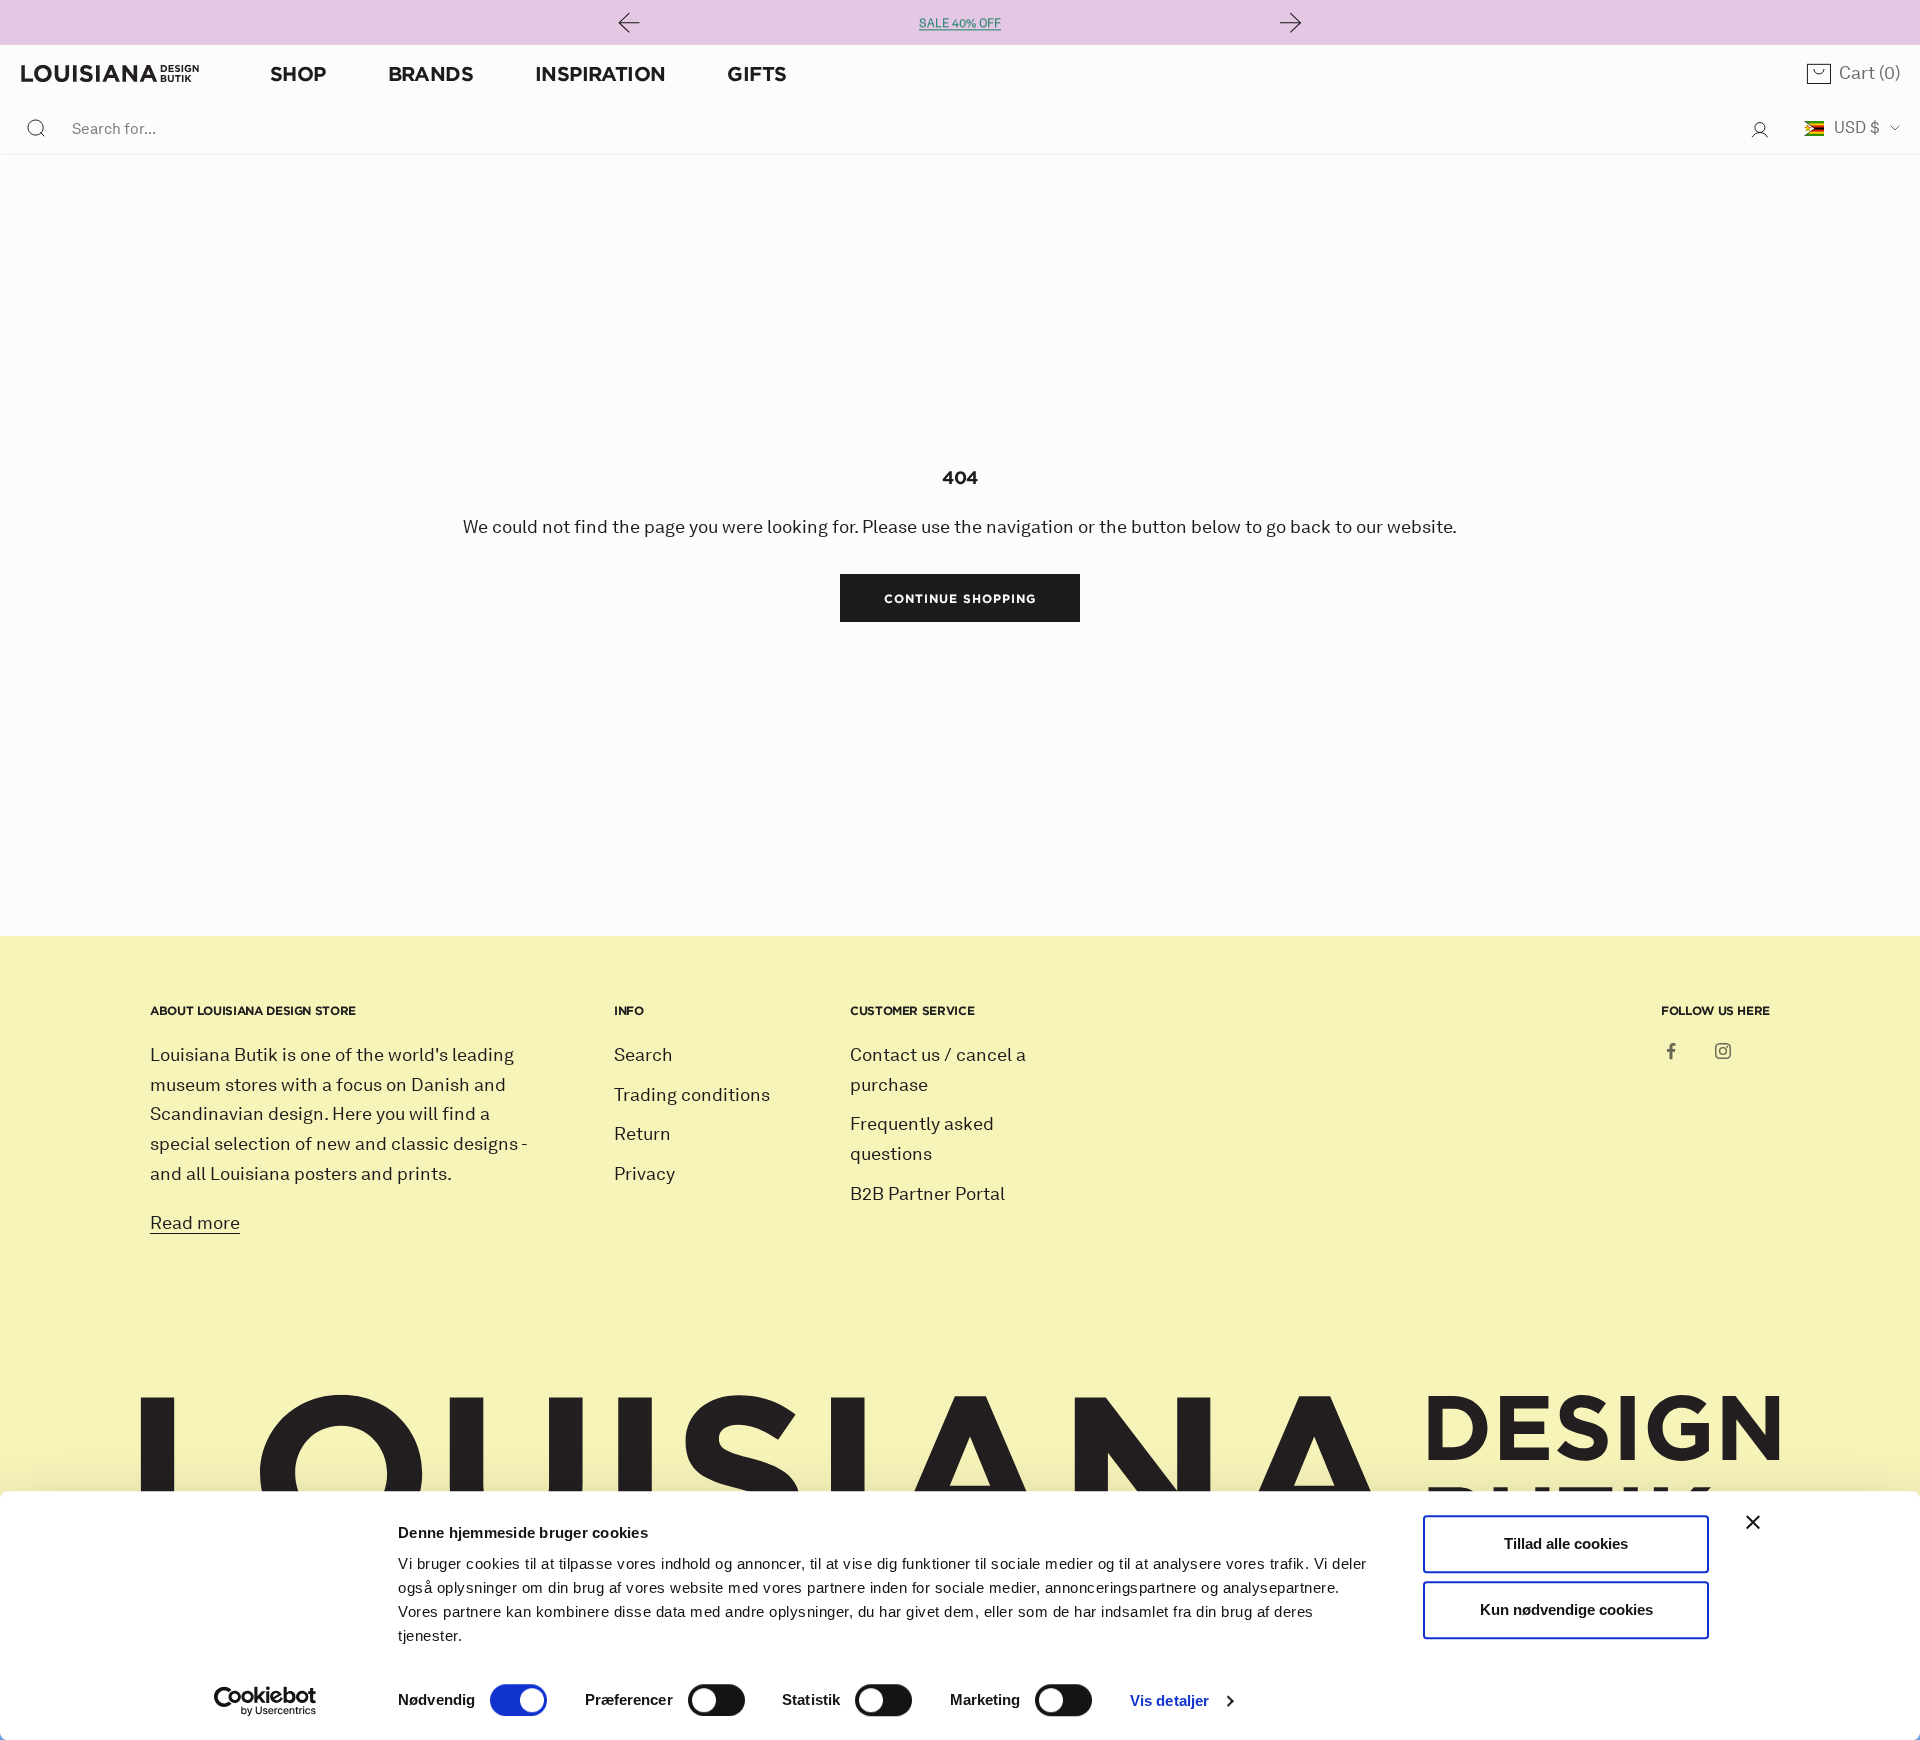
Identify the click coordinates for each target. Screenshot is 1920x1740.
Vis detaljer (1169, 1700)
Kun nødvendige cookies (1566, 1609)
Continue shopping (959, 598)
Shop (298, 73)
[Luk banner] (1753, 1522)
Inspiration (600, 73)
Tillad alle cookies (1566, 1543)
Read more (195, 1223)
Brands (430, 73)
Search (643, 1055)
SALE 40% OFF (960, 22)
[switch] (716, 1700)
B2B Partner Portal (927, 1194)
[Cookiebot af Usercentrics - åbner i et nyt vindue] (265, 1701)
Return (642, 1134)
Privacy (644, 1174)
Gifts (756, 73)
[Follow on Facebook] (1671, 1051)
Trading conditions (692, 1095)
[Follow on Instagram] (1723, 1051)
